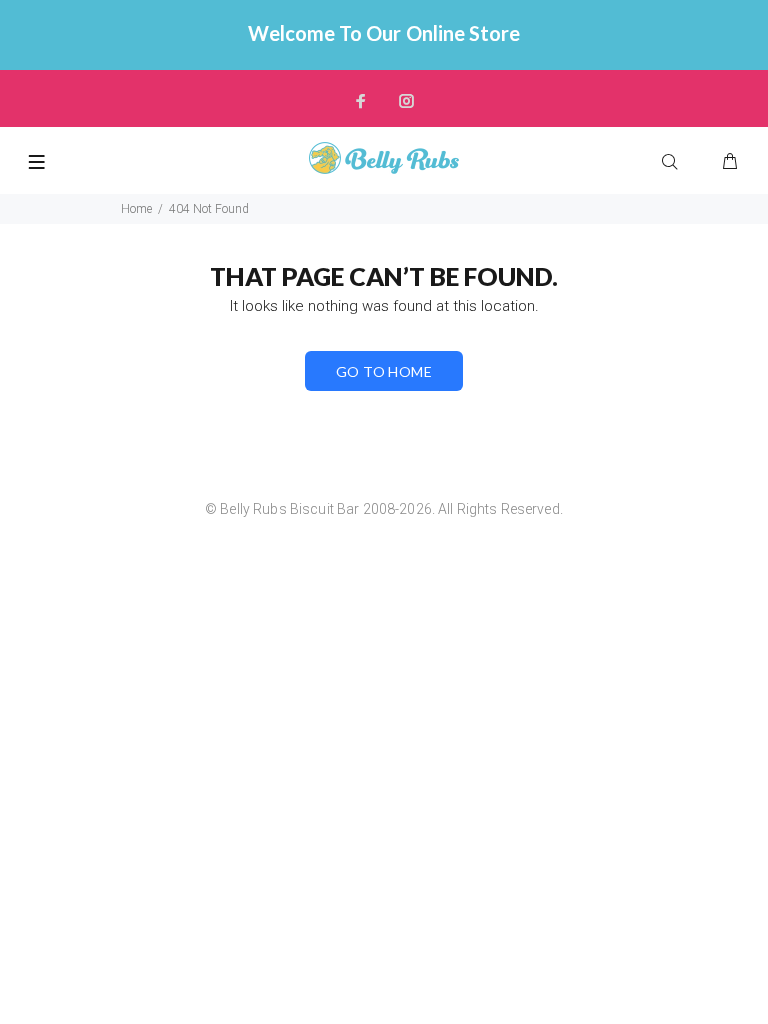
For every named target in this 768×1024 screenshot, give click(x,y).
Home (136, 209)
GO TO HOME (384, 371)
